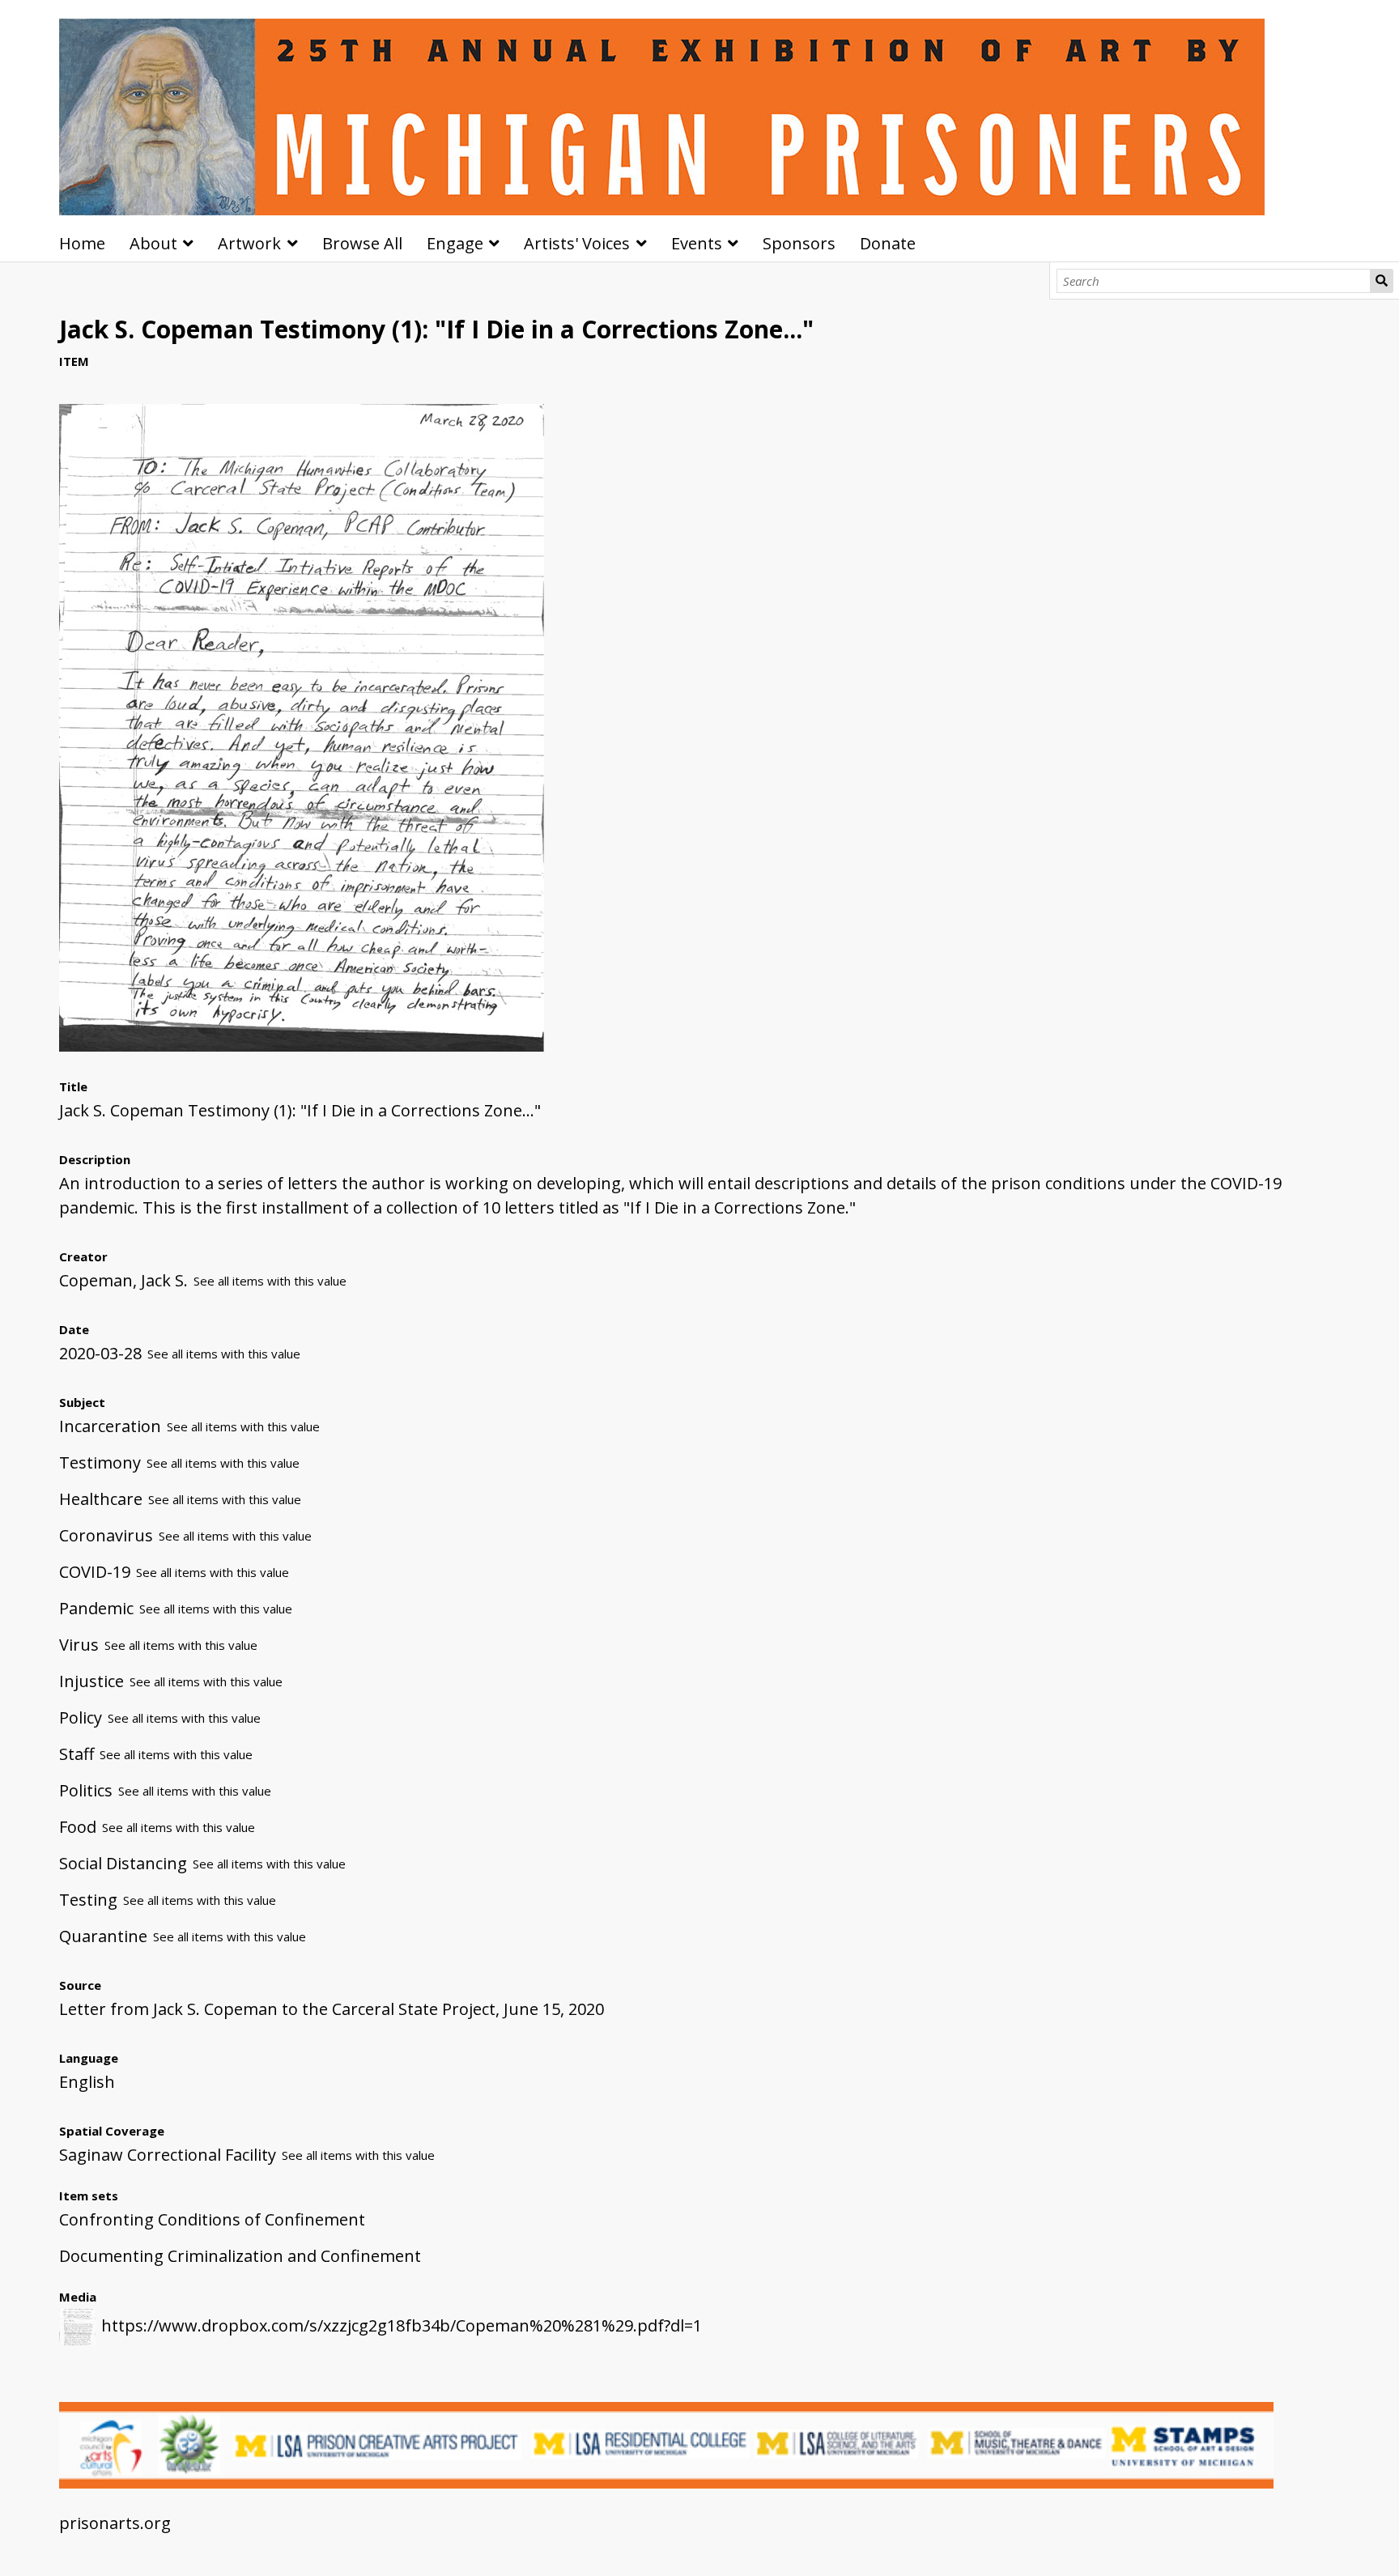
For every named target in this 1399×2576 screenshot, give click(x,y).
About (153, 243)
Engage (455, 243)
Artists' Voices (577, 243)
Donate (888, 243)
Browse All (362, 243)
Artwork (249, 243)
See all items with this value (270, 1281)
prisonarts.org (115, 2523)
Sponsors (799, 243)
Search (1382, 281)
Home (82, 243)
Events (697, 243)
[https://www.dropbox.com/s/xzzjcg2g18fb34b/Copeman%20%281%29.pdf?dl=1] (302, 1046)
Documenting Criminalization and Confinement (240, 2256)
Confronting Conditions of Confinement (212, 2219)
